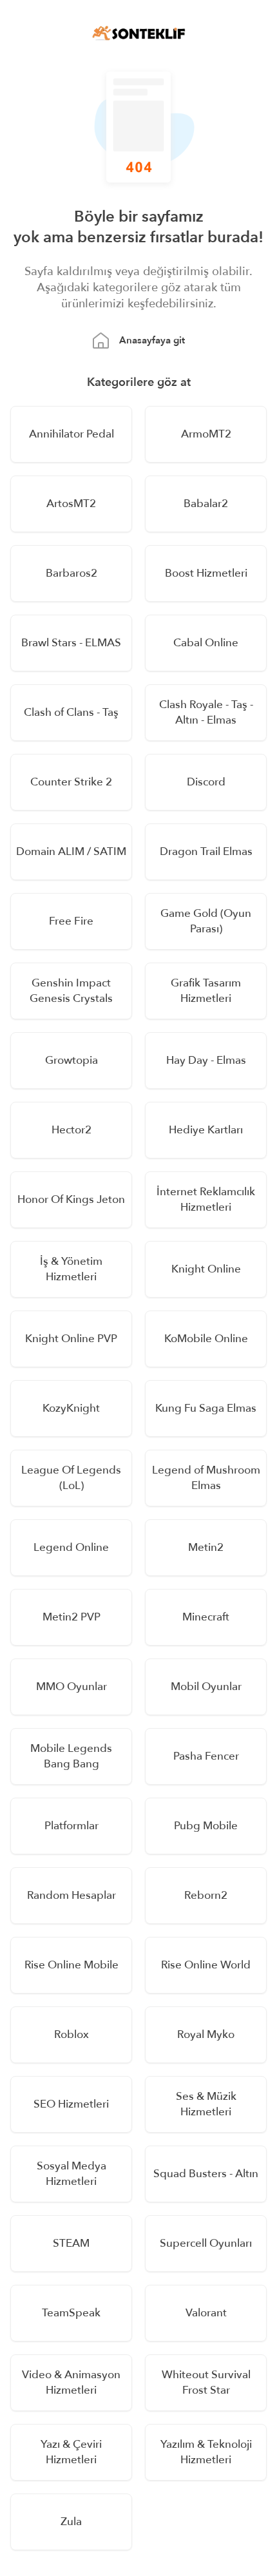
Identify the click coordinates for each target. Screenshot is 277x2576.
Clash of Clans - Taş (71, 712)
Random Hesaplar (72, 1895)
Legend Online (71, 1547)
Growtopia (72, 1060)
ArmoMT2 (206, 434)
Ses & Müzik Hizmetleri (206, 2104)
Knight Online (206, 1269)
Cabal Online (206, 643)
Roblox (72, 2034)
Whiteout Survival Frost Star (206, 2382)
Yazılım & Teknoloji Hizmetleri (206, 2452)
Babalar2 (206, 504)
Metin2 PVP (72, 1617)
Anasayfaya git (152, 340)
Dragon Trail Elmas (206, 851)
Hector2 (72, 1130)
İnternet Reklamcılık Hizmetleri (206, 1199)
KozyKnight (71, 1408)
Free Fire (71, 921)
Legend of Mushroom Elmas (206, 1478)
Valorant (206, 2313)
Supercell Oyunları (206, 2243)
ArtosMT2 (71, 504)
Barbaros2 (72, 573)
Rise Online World (206, 1965)
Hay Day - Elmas (206, 1060)
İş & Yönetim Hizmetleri (71, 1269)
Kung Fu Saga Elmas (206, 1408)
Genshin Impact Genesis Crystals (71, 991)
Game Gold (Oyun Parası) (206, 921)
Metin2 (206, 1547)
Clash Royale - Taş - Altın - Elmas (206, 712)
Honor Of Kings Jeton (71, 1199)
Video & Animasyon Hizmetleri (71, 2382)
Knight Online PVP (71, 1339)
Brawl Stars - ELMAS (71, 643)
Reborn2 (206, 1895)
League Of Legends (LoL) (71, 1478)
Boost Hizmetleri (206, 573)
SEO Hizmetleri (71, 2104)
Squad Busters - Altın (206, 2174)
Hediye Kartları (206, 1130)
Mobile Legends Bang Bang (71, 1756)
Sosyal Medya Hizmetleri (72, 2174)
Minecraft (206, 1617)
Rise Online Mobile (72, 1965)
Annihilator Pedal (72, 434)
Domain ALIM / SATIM (71, 851)
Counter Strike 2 (71, 782)
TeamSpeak (71, 2313)
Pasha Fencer (206, 1756)
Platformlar (72, 1826)
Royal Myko (206, 2034)
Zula (71, 2522)
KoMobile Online (206, 1339)
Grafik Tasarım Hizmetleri (206, 991)
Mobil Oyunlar (206, 1687)
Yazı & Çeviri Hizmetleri (71, 2452)
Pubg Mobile (206, 1826)
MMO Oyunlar (72, 1687)
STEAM (71, 2243)
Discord (206, 782)
